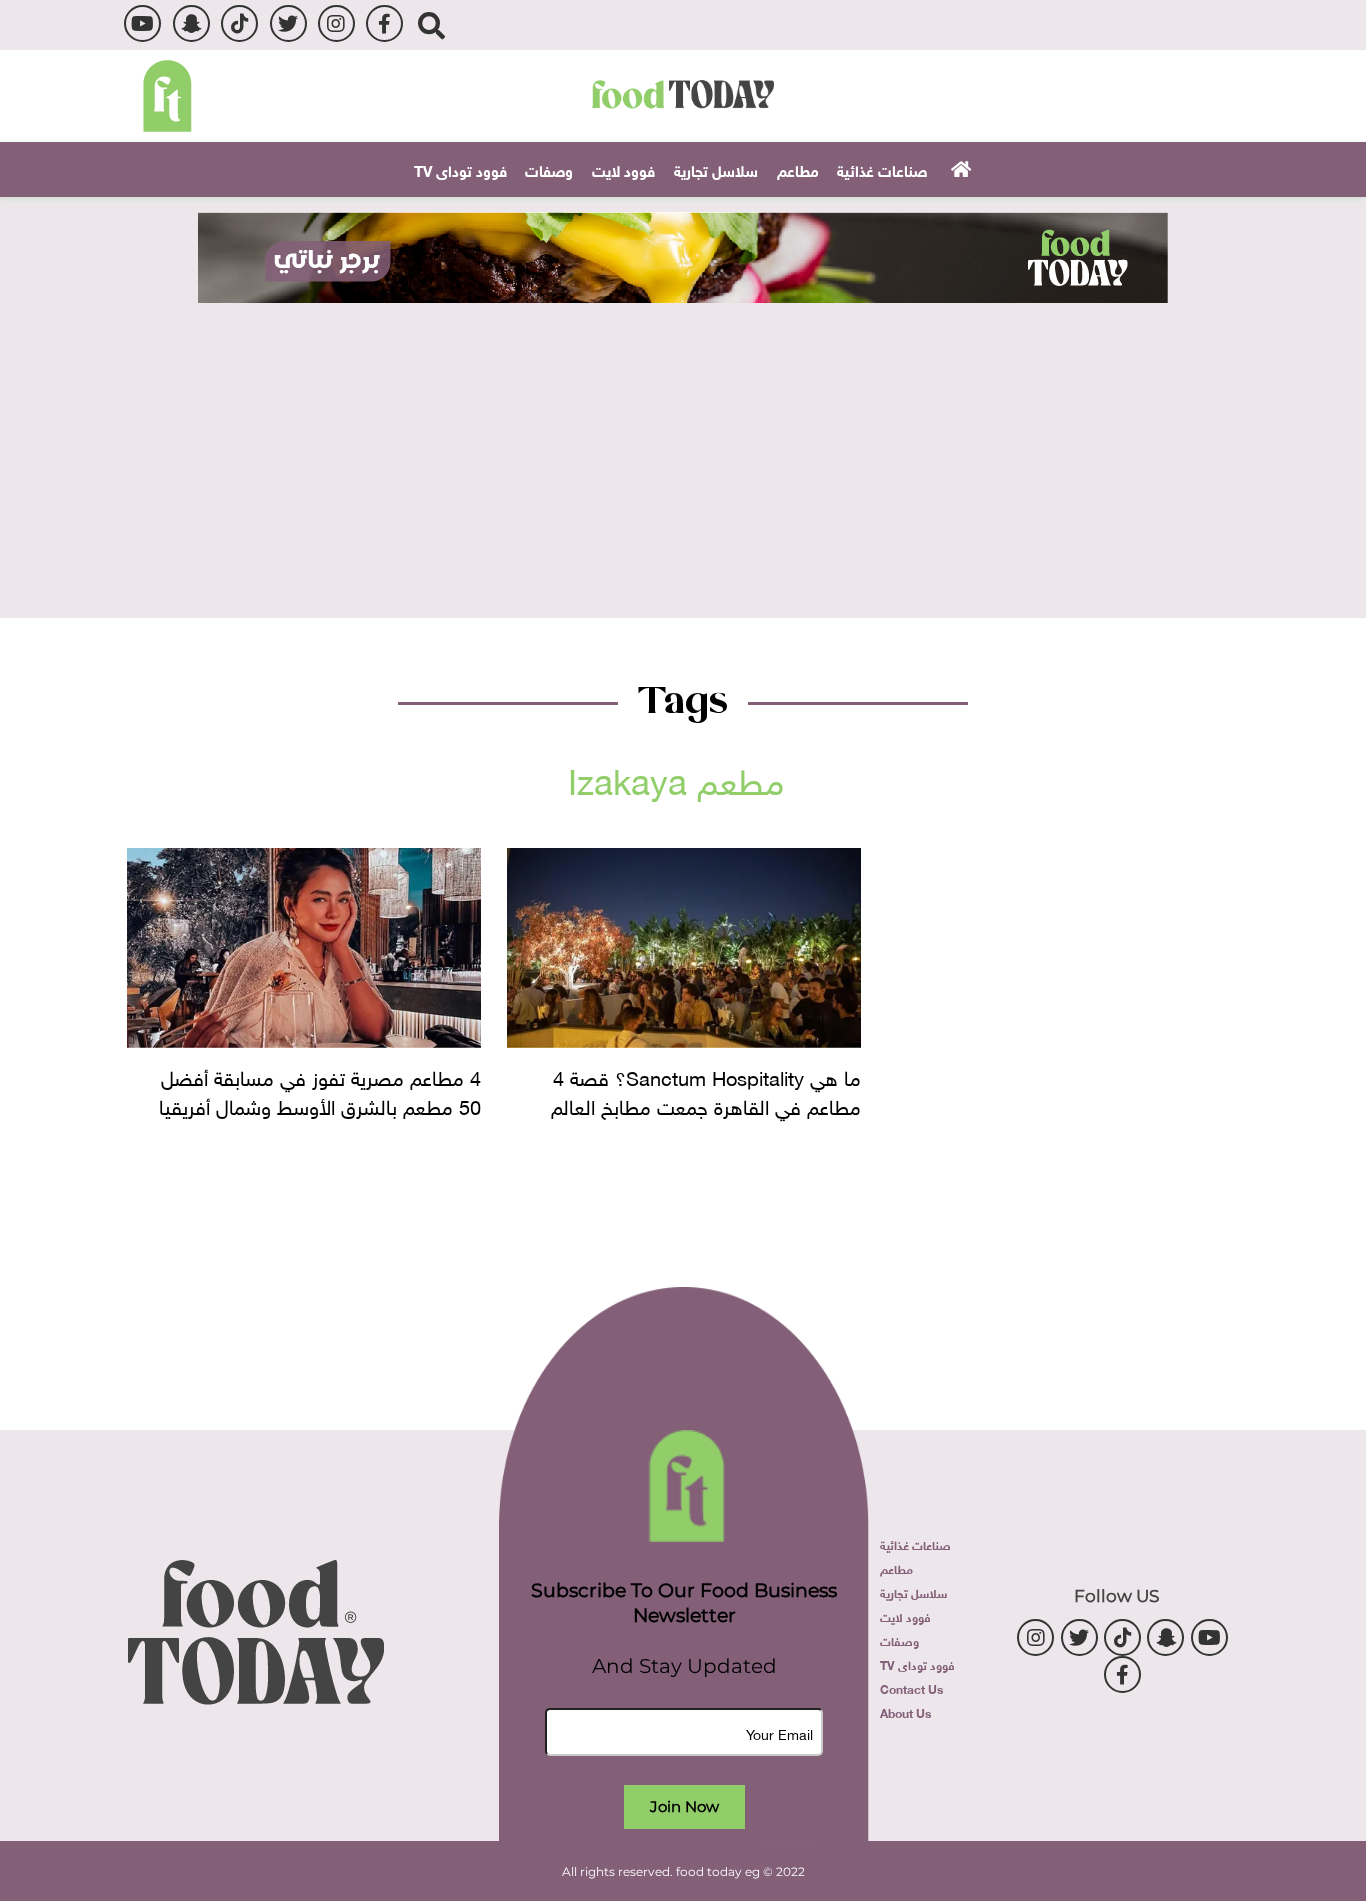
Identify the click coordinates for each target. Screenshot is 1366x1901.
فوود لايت (623, 169)
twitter (288, 23)
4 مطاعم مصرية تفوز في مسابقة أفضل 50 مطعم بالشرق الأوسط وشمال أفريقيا (320, 1089)
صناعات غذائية (882, 169)
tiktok (239, 23)
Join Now (684, 1806)
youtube (142, 23)
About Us (905, 1712)
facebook (384, 23)
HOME (958, 168)
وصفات (549, 169)
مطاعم (798, 169)
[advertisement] (683, 257)
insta (336, 23)
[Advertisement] (683, 453)
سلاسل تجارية (716, 169)
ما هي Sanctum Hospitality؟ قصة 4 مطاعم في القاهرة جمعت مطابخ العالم (706, 1089)
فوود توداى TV (460, 169)
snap (191, 23)
